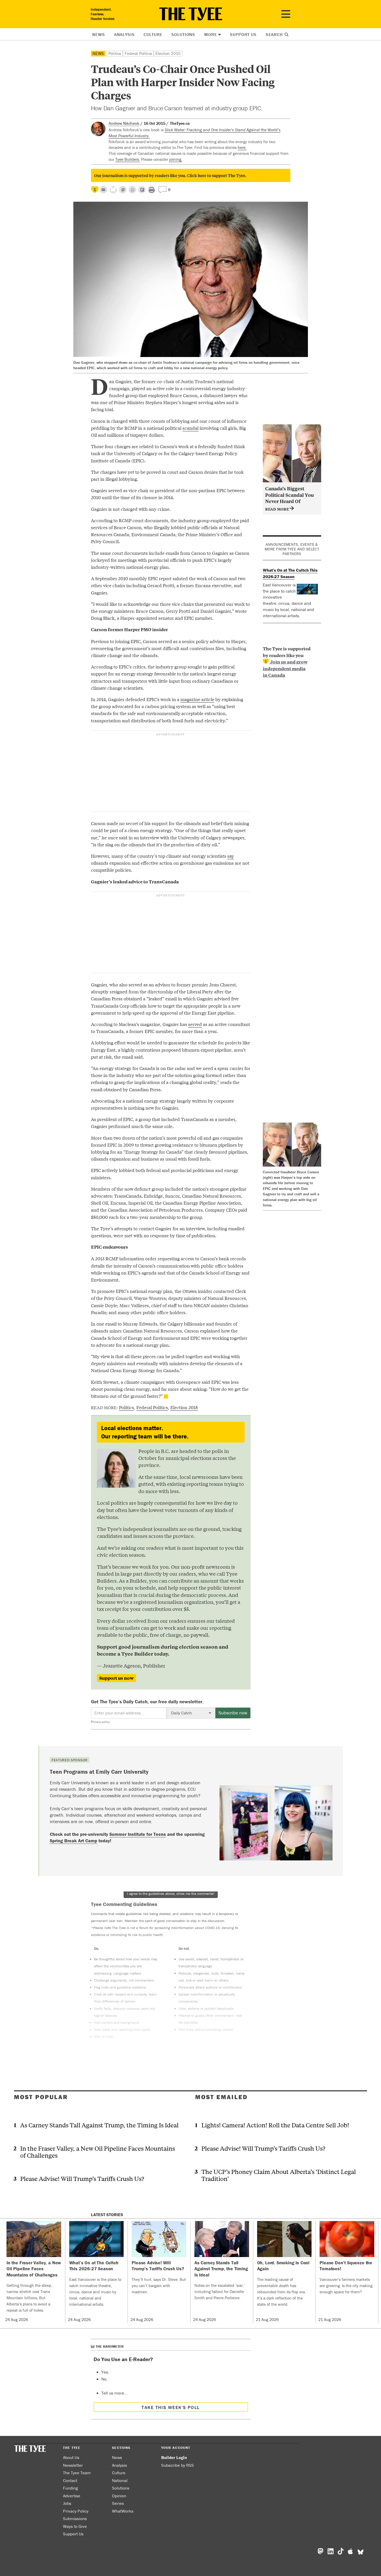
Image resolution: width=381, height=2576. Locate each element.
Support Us (243, 34)
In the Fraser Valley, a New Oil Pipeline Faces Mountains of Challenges (98, 2152)
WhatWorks (123, 2511)
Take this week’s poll (171, 2407)
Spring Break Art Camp (73, 1841)
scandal (190, 428)
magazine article (197, 699)
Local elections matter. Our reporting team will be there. (145, 1432)
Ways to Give (75, 2526)
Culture (153, 34)
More (210, 34)
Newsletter (73, 2465)
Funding (70, 2488)
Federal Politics (138, 53)
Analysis (124, 34)
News (98, 34)
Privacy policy (100, 1722)
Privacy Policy (76, 2511)
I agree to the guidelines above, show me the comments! (171, 1894)
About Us (71, 2457)
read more (277, 509)
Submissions (75, 2519)
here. (242, 147)
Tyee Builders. (128, 159)
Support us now (117, 1678)
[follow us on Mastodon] (123, 190)
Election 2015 (168, 53)
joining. (176, 159)
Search (275, 34)
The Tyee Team (77, 2473)
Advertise (72, 2496)
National (120, 2480)
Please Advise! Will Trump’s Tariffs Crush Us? (82, 2178)
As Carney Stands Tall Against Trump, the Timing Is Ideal (99, 2125)
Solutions (183, 34)
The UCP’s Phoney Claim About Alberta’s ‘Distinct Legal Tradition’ (279, 2175)
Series (118, 2503)
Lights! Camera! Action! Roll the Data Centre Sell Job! (275, 2125)
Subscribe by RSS (178, 2465)
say (231, 856)
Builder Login (174, 2457)
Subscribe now (233, 1713)
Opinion (119, 2496)
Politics (115, 53)
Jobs (67, 2503)
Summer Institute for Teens (138, 1834)
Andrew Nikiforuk (124, 123)
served (195, 1024)
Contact (70, 2480)
